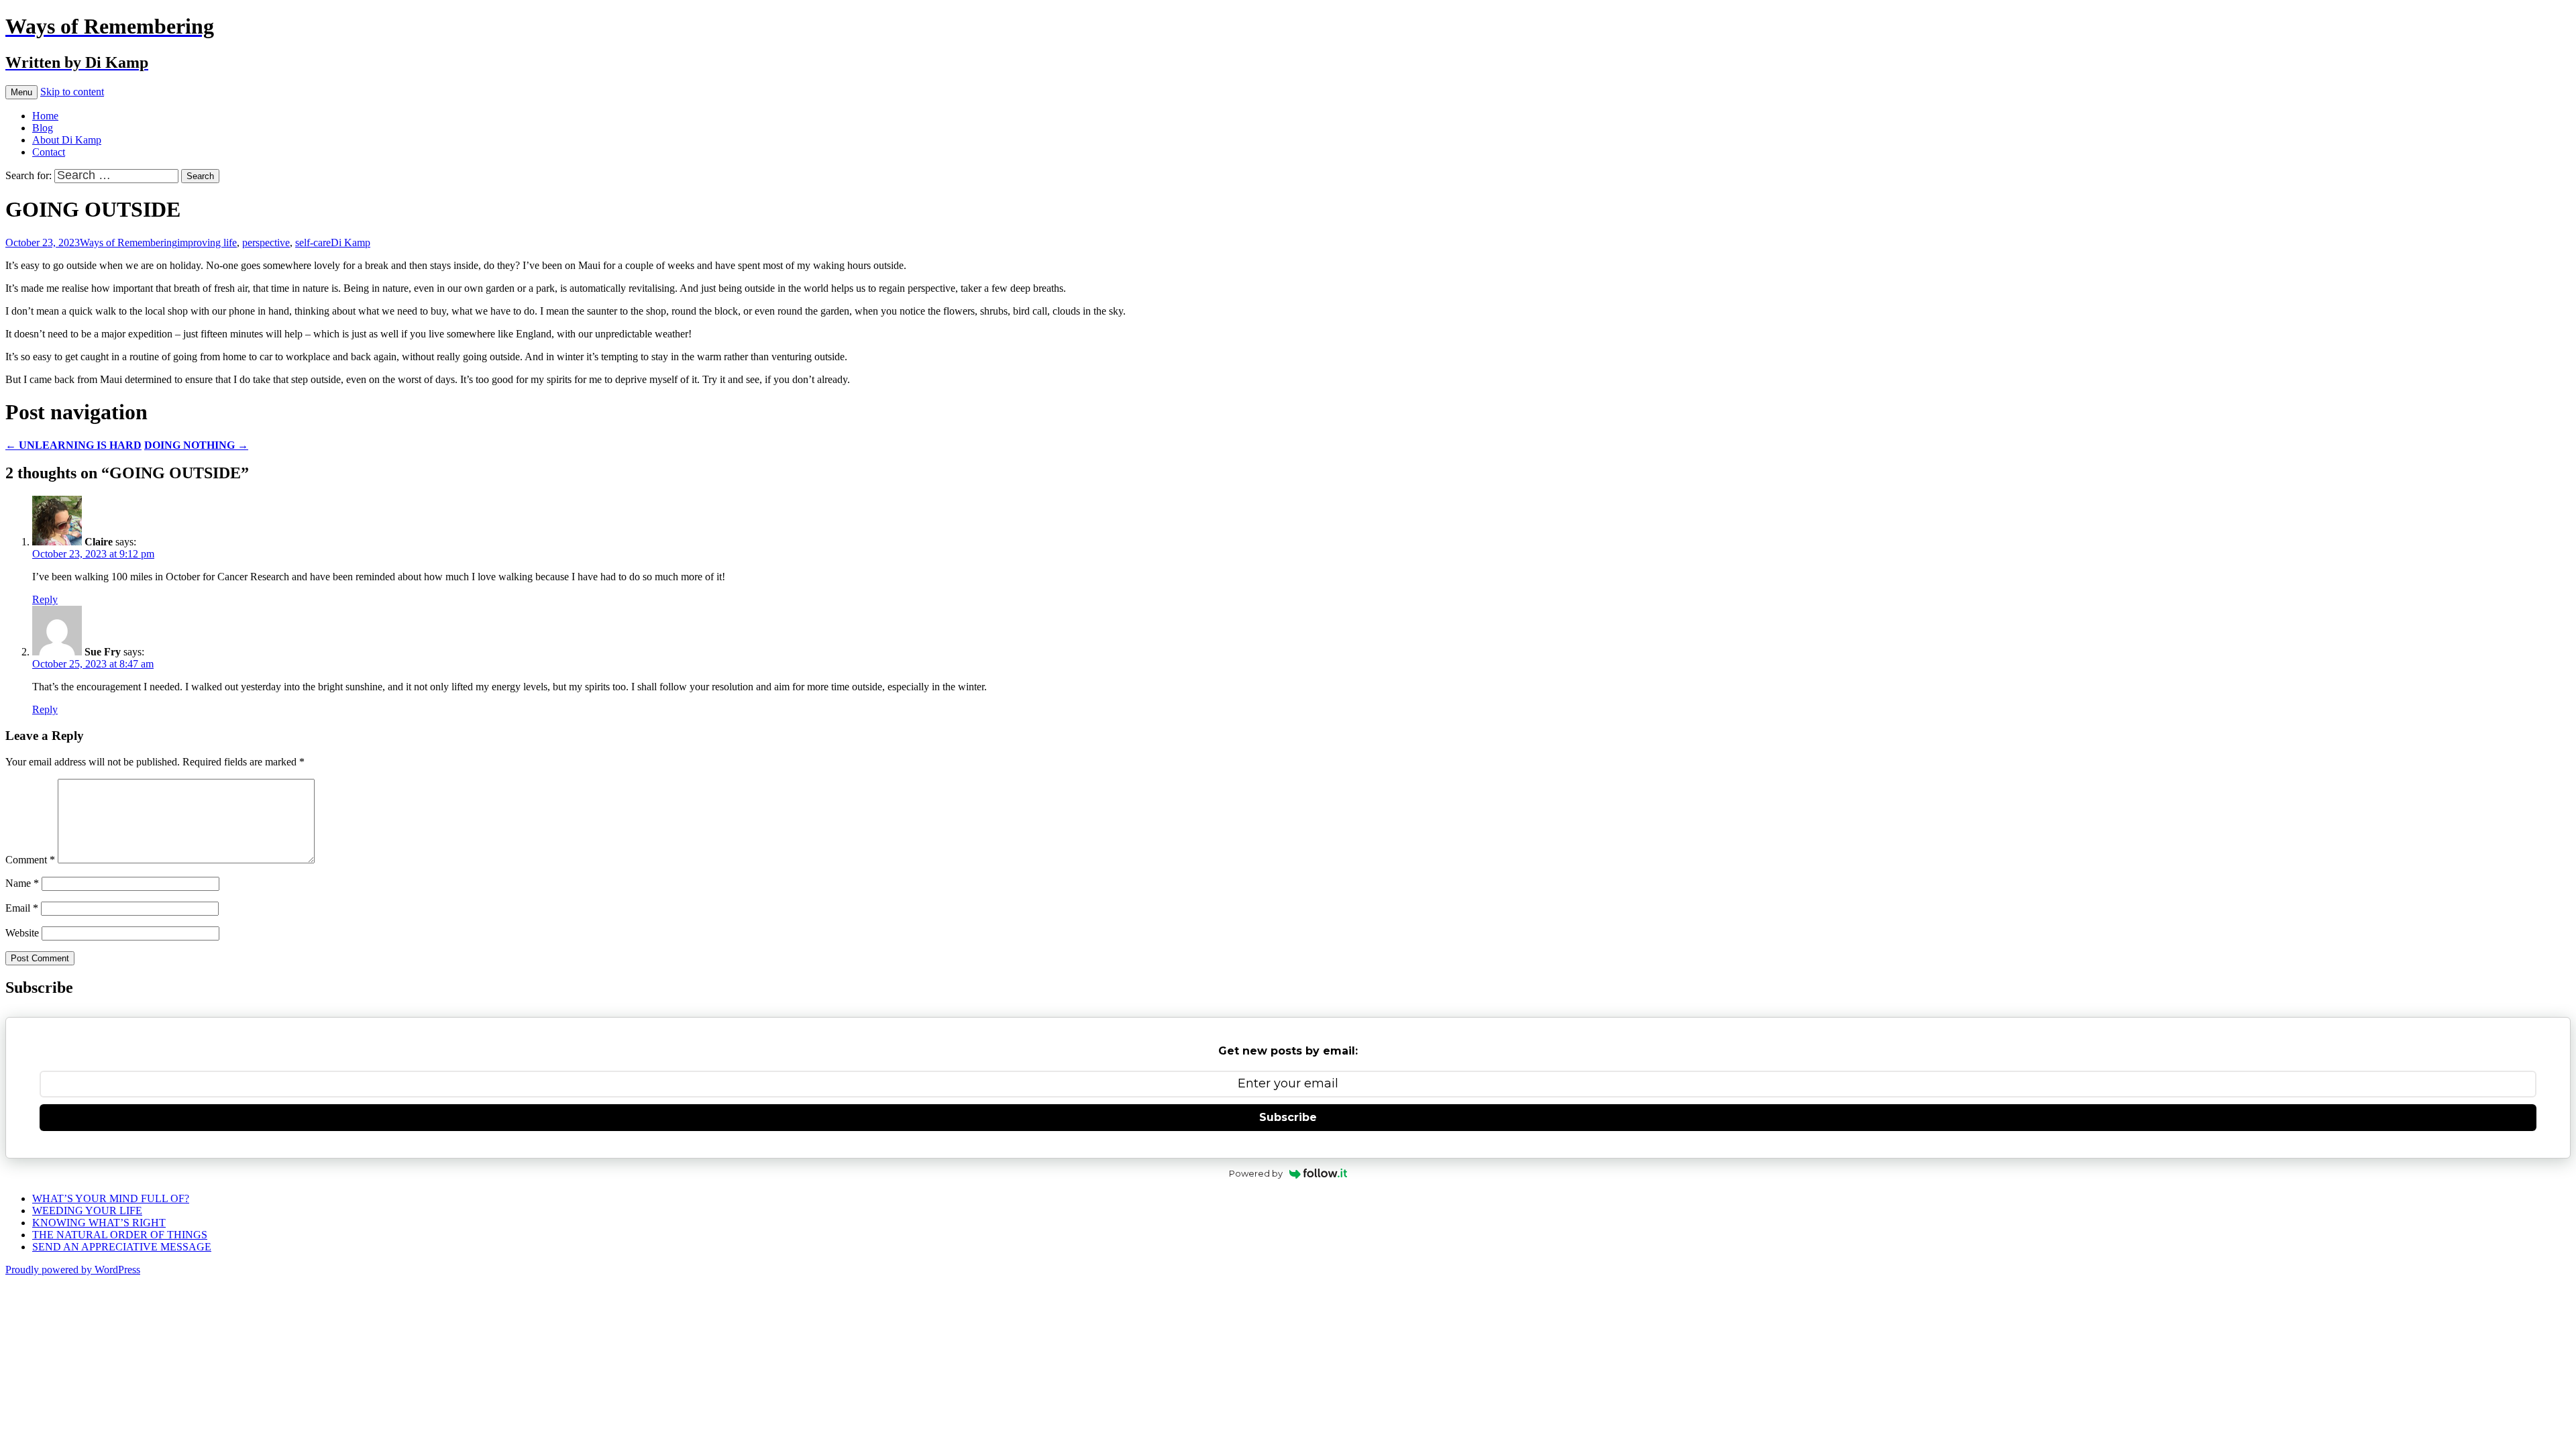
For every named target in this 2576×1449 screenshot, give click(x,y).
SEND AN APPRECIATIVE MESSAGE (122, 1247)
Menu (21, 92)
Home (45, 116)
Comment (30, 860)
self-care (313, 243)
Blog (43, 128)
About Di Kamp (67, 140)
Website (22, 933)
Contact (49, 152)
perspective (266, 243)
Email (22, 908)
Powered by (1256, 1173)
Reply (45, 599)
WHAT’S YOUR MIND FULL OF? (111, 1198)
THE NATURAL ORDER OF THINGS (120, 1235)
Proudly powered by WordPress (73, 1270)
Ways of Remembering (128, 243)
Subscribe (1288, 1117)
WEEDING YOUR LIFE (87, 1211)
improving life (207, 243)
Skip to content (72, 92)
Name (22, 883)
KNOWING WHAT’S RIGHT (99, 1223)
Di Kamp (351, 243)
